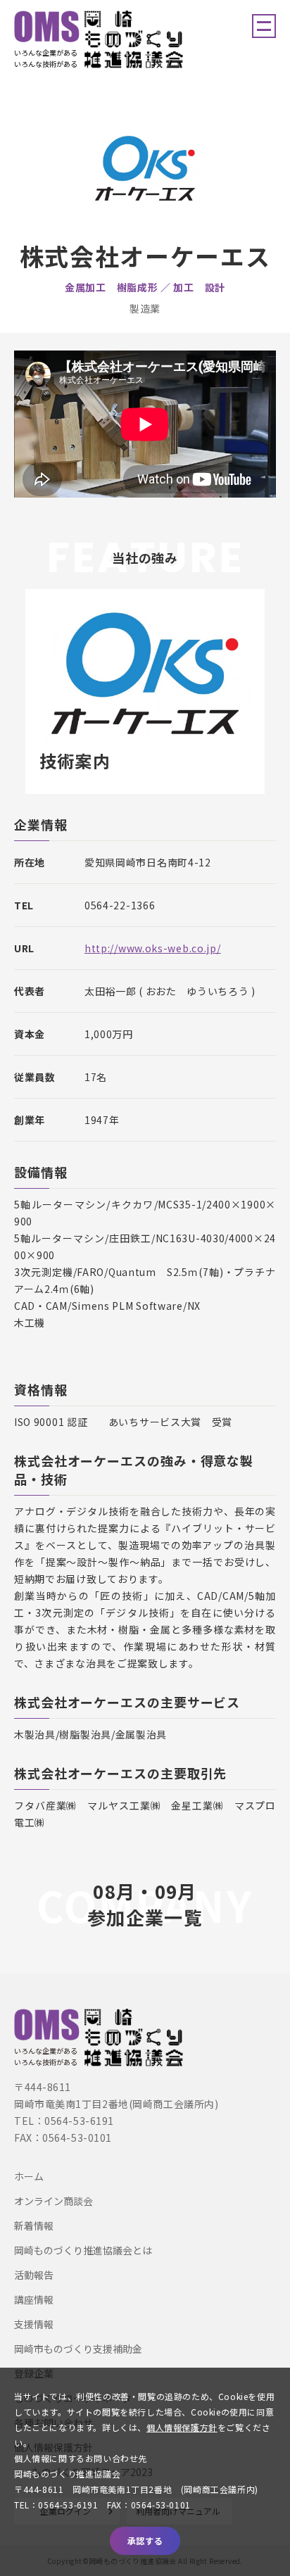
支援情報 (34, 2324)
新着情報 (34, 2225)
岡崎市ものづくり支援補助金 (78, 2349)
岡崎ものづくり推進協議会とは (83, 2250)
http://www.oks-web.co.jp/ (153, 948)
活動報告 (34, 2275)
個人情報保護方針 (182, 2427)
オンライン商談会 (53, 2201)
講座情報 (34, 2299)
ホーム (29, 2176)
